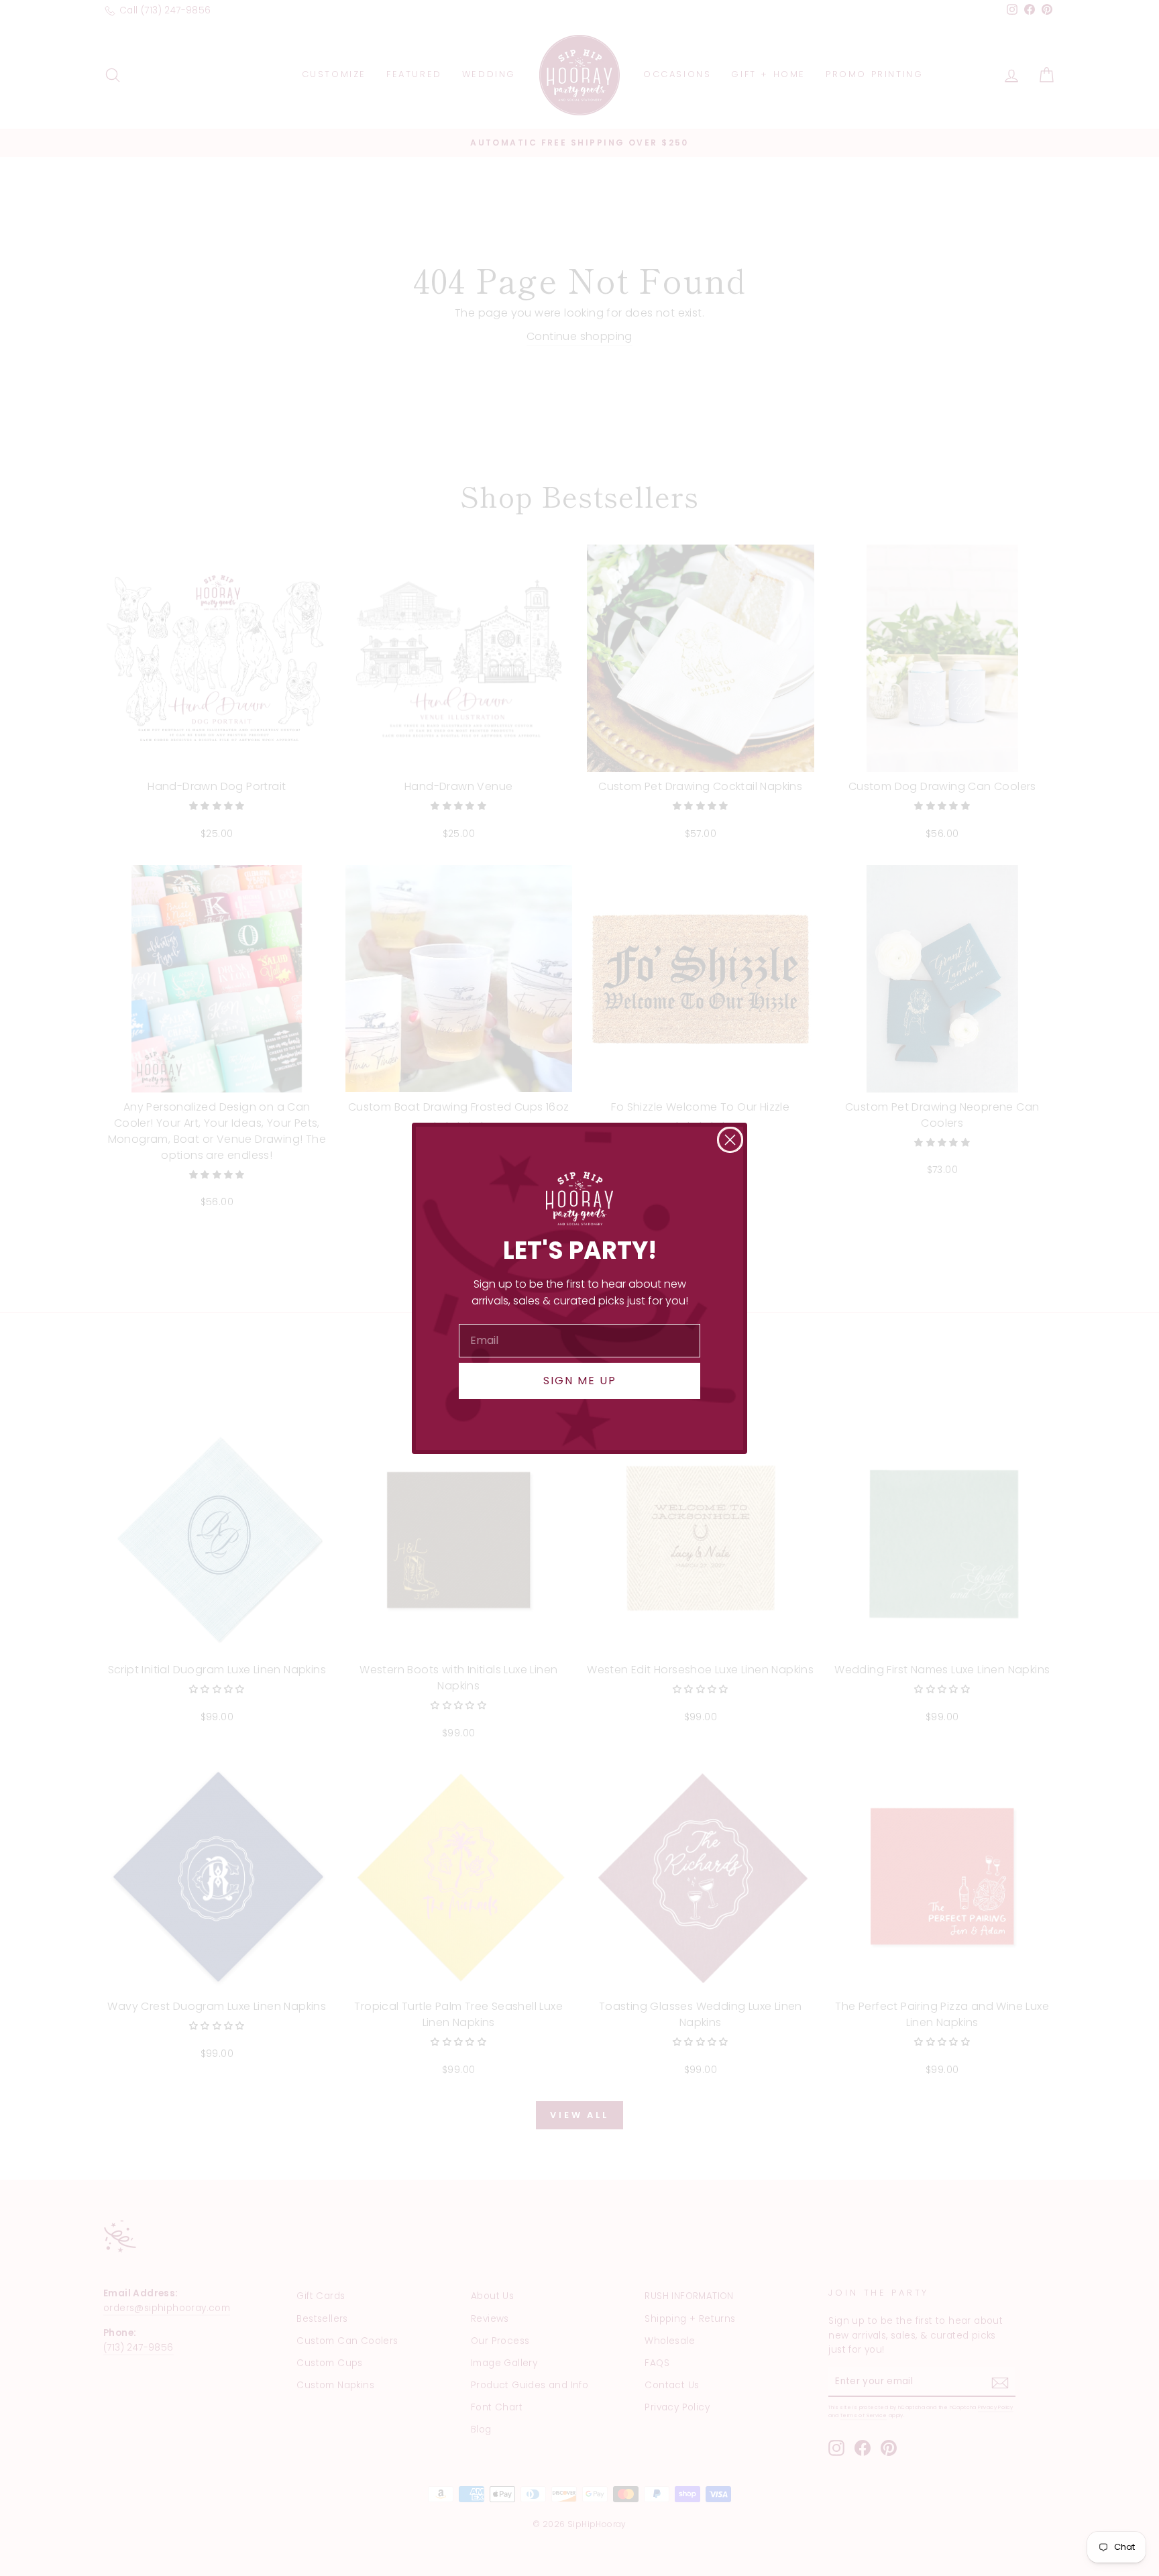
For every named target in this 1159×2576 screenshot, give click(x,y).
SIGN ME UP (580, 1381)
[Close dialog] (730, 1140)
